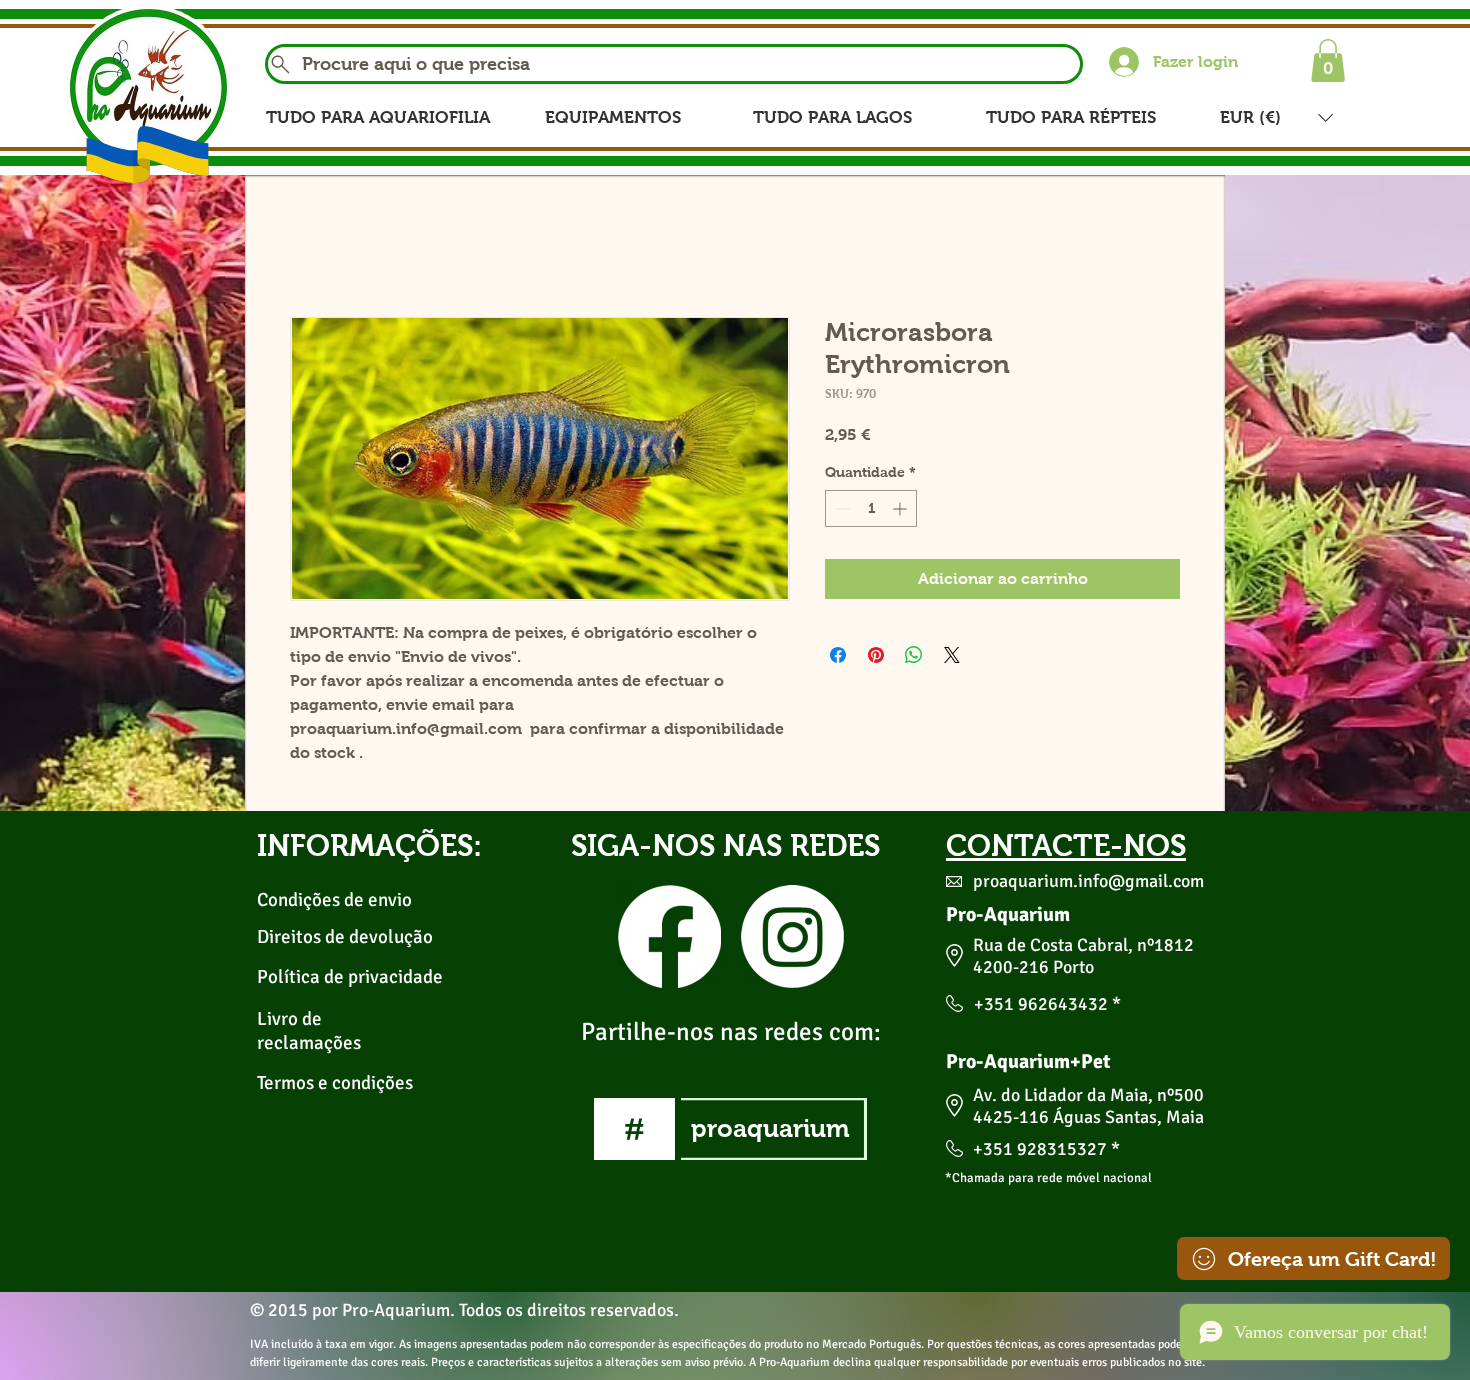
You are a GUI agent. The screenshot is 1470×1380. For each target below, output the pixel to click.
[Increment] (901, 510)
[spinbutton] (871, 510)
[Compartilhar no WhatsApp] (914, 657)
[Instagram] (792, 937)
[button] (1328, 60)
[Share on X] (952, 657)
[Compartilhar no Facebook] (838, 657)
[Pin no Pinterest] (876, 657)
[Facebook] (669, 937)
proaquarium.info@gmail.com (1088, 882)
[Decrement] (840, 510)
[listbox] (1276, 117)
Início (312, 246)
